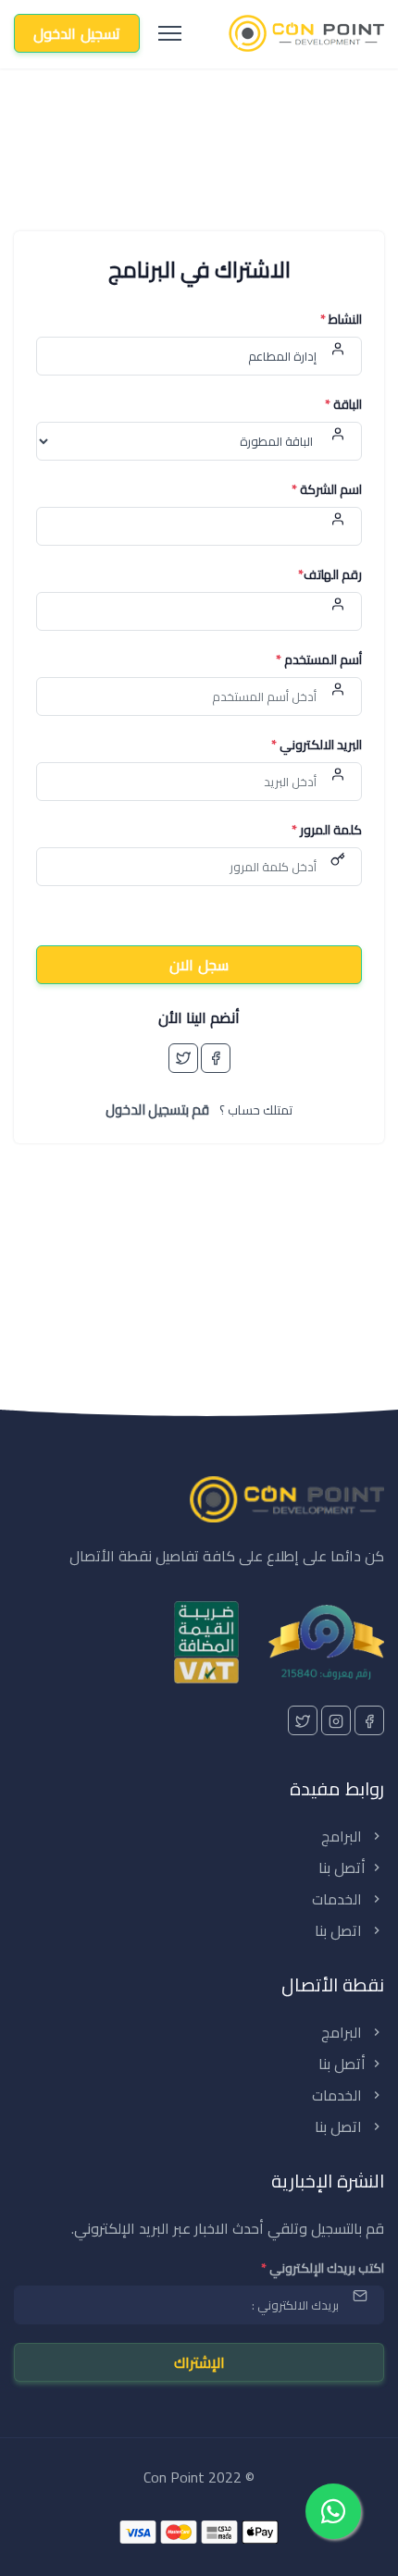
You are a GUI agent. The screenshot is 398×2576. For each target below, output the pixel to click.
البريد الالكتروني (317, 745)
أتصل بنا (342, 1867)
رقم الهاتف (330, 575)
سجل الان (199, 965)
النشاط (341, 320)
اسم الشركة (327, 490)
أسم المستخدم (319, 660)
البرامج (343, 1836)
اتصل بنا (340, 1930)
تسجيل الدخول (77, 33)
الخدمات (339, 1899)
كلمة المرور (327, 830)
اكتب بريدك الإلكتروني (323, 2268)
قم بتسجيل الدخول (157, 1109)
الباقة (343, 405)
